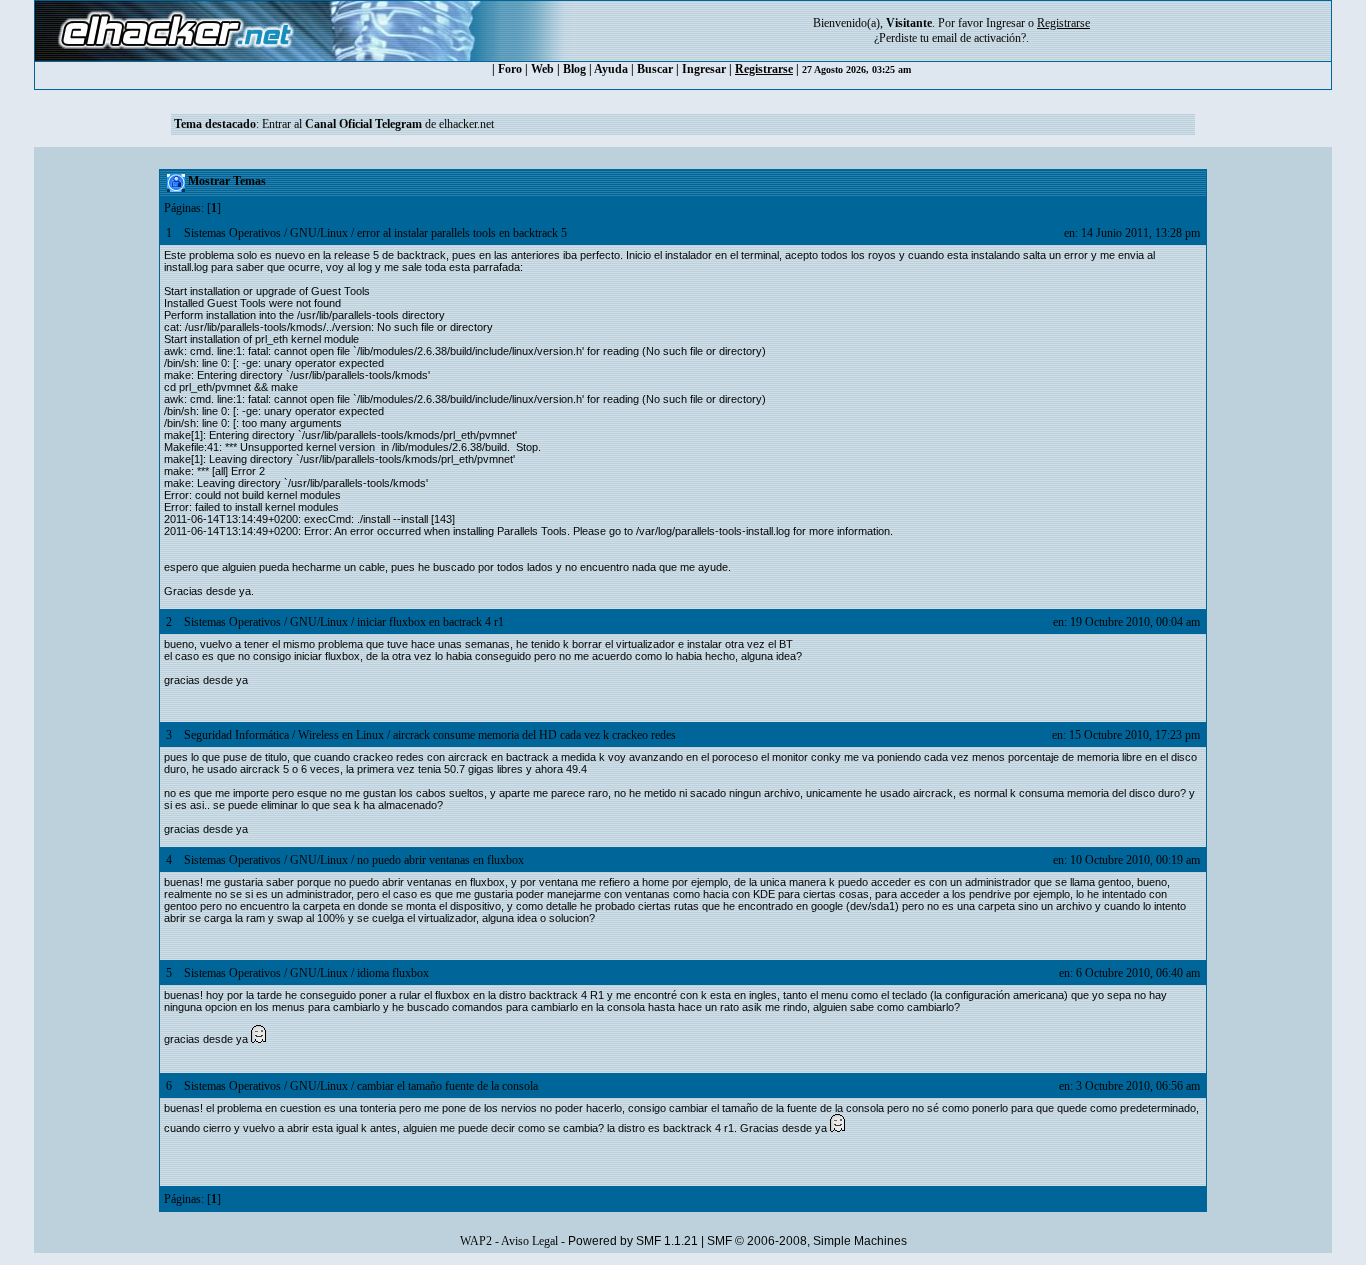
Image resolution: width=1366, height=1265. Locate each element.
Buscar (655, 69)
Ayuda (611, 69)
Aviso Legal (529, 1241)
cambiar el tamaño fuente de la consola (447, 1086)
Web (542, 69)
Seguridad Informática (236, 735)
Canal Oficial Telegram (363, 124)
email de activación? (979, 38)
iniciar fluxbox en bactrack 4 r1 (430, 622)
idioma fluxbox (393, 973)
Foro (510, 69)
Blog (574, 69)
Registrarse (764, 69)
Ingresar (1005, 23)
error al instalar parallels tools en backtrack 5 (462, 233)
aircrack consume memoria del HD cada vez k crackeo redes (534, 735)
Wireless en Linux (341, 735)
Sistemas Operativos (232, 233)
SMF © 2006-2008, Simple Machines (807, 1241)
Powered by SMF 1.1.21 (633, 1241)
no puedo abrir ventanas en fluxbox (440, 860)
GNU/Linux (319, 233)
